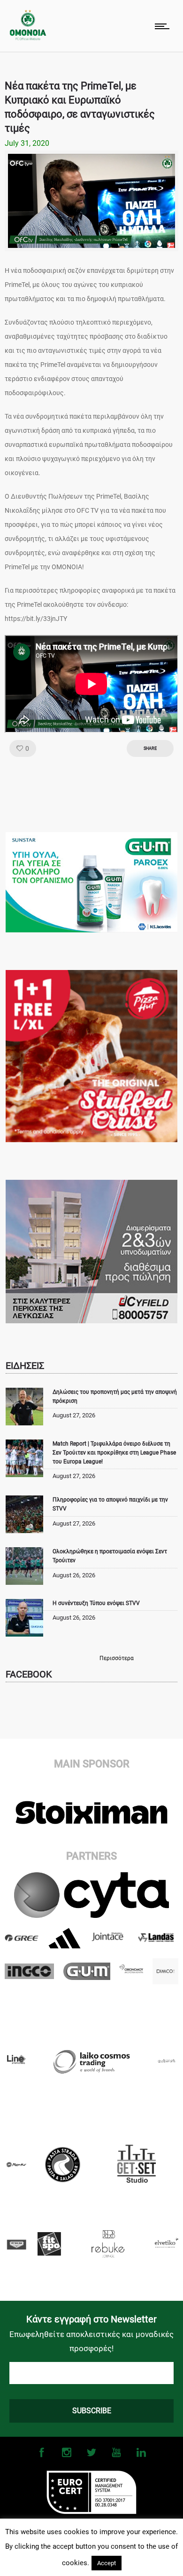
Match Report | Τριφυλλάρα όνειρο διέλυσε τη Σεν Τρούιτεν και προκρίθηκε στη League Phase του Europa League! (114, 1453)
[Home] (28, 38)
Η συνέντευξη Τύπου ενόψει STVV (96, 1603)
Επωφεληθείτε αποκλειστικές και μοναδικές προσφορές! (91, 2341)
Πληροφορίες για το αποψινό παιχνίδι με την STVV (110, 1504)
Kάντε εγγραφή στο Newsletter (91, 2319)
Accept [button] (107, 2563)
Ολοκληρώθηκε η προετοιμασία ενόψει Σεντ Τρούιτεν (110, 1556)
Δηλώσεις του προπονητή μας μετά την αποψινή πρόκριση (115, 1396)
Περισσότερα (117, 1658)
